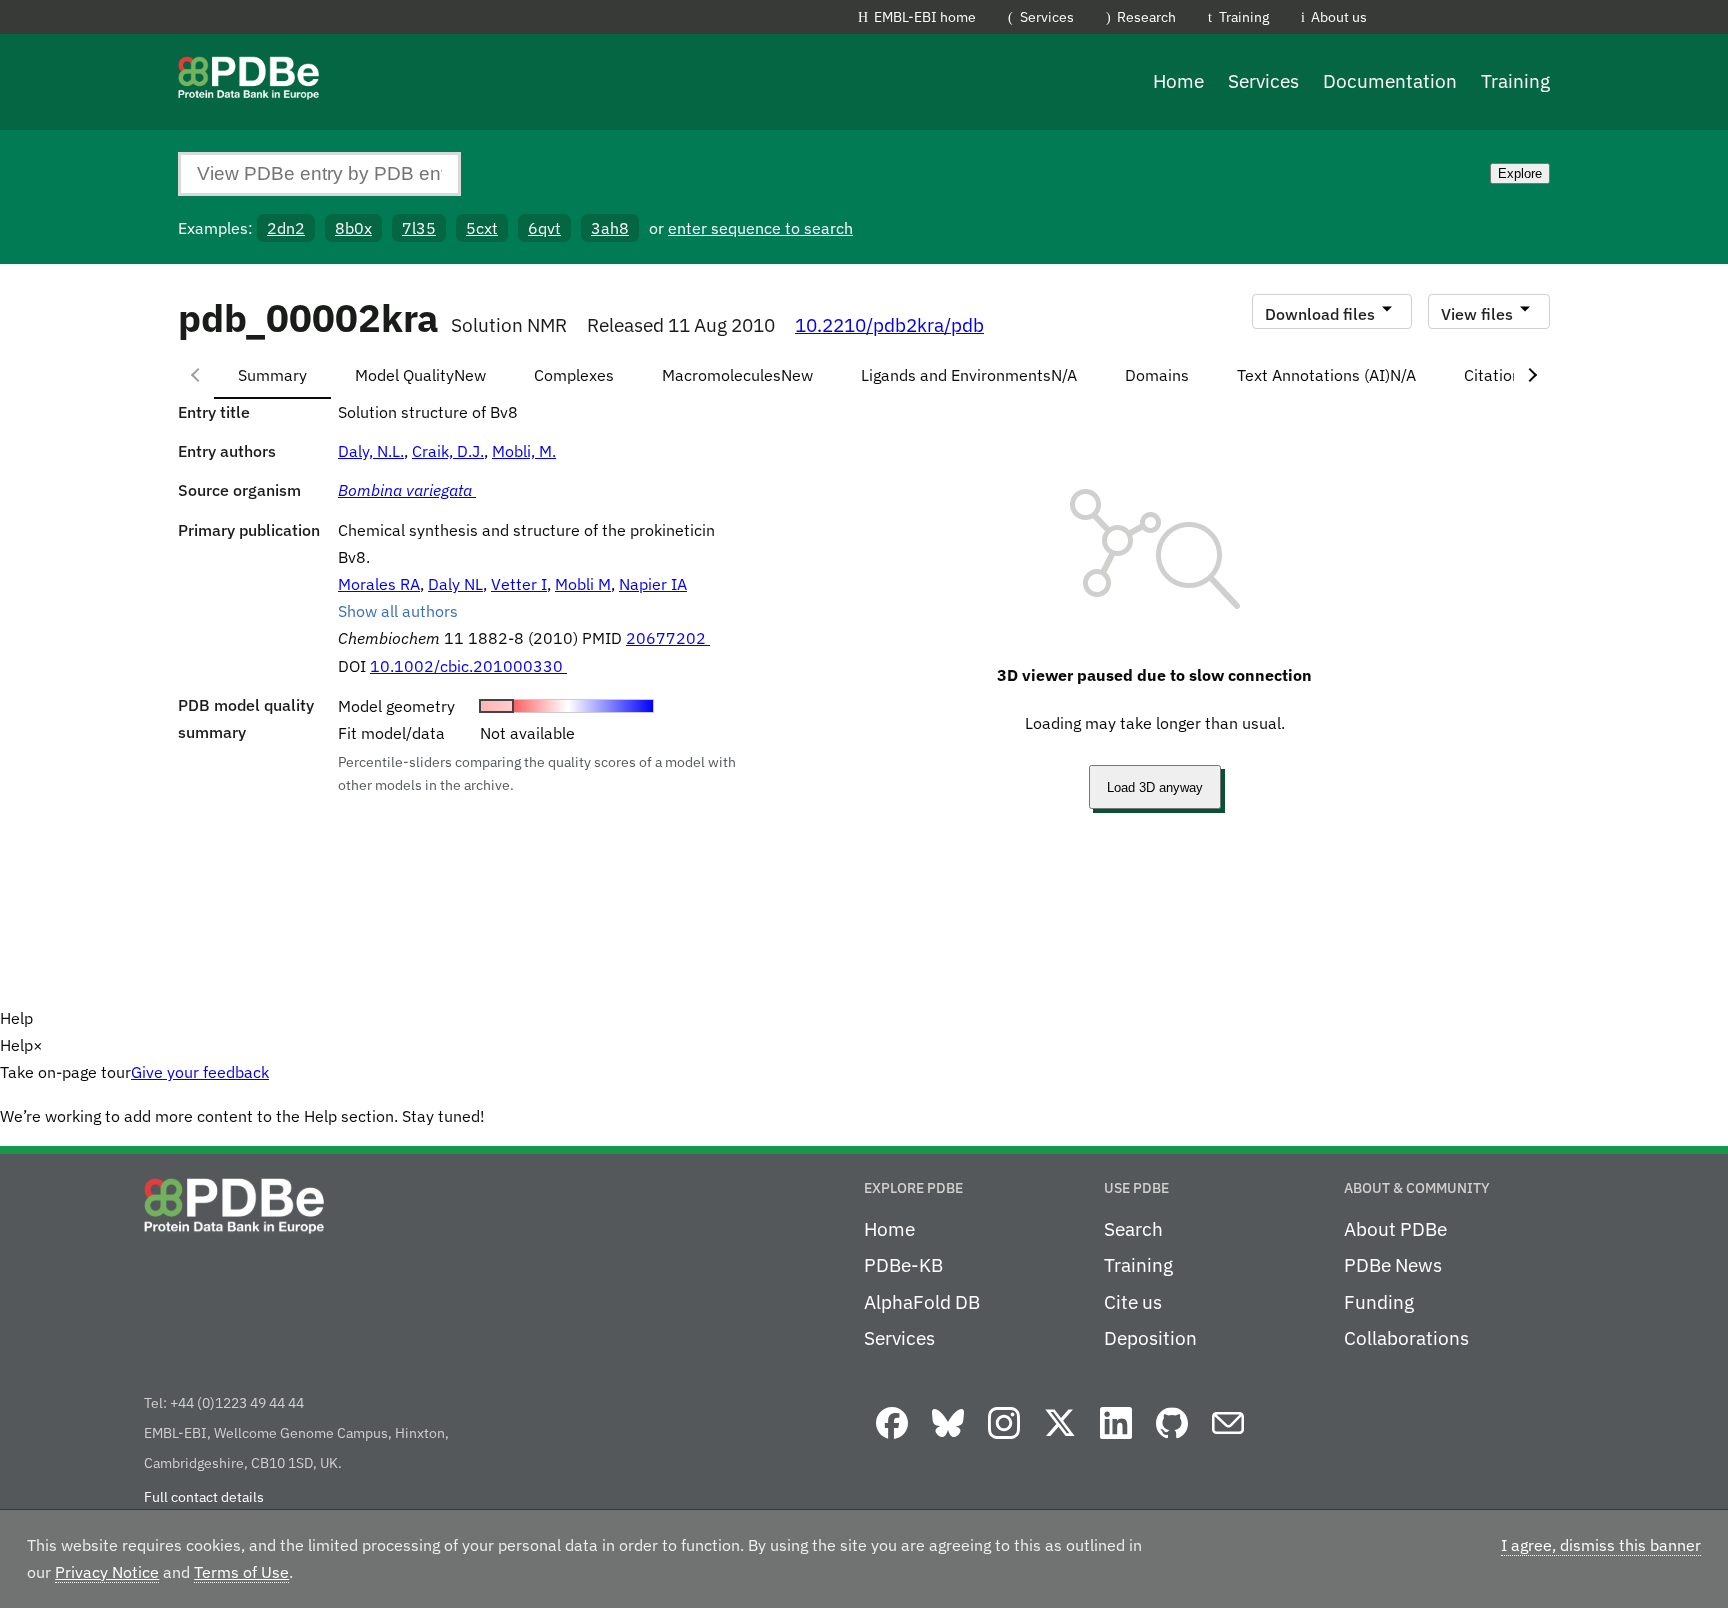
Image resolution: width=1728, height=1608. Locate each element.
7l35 (419, 228)
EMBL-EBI (1495, 20)
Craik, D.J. (448, 451)
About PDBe (1395, 1229)
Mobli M (583, 584)
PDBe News (1393, 1265)
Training (1244, 16)
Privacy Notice (107, 1572)
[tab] (272, 375)
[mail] (1228, 1440)
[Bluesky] (948, 1440)
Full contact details (204, 1497)
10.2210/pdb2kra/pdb (889, 325)
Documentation (1390, 81)
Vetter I (519, 584)
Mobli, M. (524, 451)
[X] (1060, 1440)
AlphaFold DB (922, 1302)
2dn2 (286, 228)
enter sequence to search (760, 228)
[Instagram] (1004, 1440)
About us (1339, 16)
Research (1146, 16)
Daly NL (455, 584)
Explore (1520, 173)
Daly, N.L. (371, 451)
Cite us (1133, 1302)
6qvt (544, 228)
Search (1133, 1229)
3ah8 (610, 228)
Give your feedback (200, 1072)
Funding (1379, 1302)
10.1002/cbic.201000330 (468, 666)
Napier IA (653, 584)
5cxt (482, 228)
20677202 (668, 638)
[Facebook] (892, 1440)
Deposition (1150, 1338)
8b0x (353, 228)
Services (1047, 16)
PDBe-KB (903, 1265)
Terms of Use (241, 1572)
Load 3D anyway (1155, 787)
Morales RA (379, 584)
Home (1178, 81)
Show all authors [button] (398, 611)
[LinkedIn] (1116, 1440)
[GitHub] (1172, 1440)
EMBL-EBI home (925, 16)
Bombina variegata (407, 490)
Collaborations (1406, 1338)
